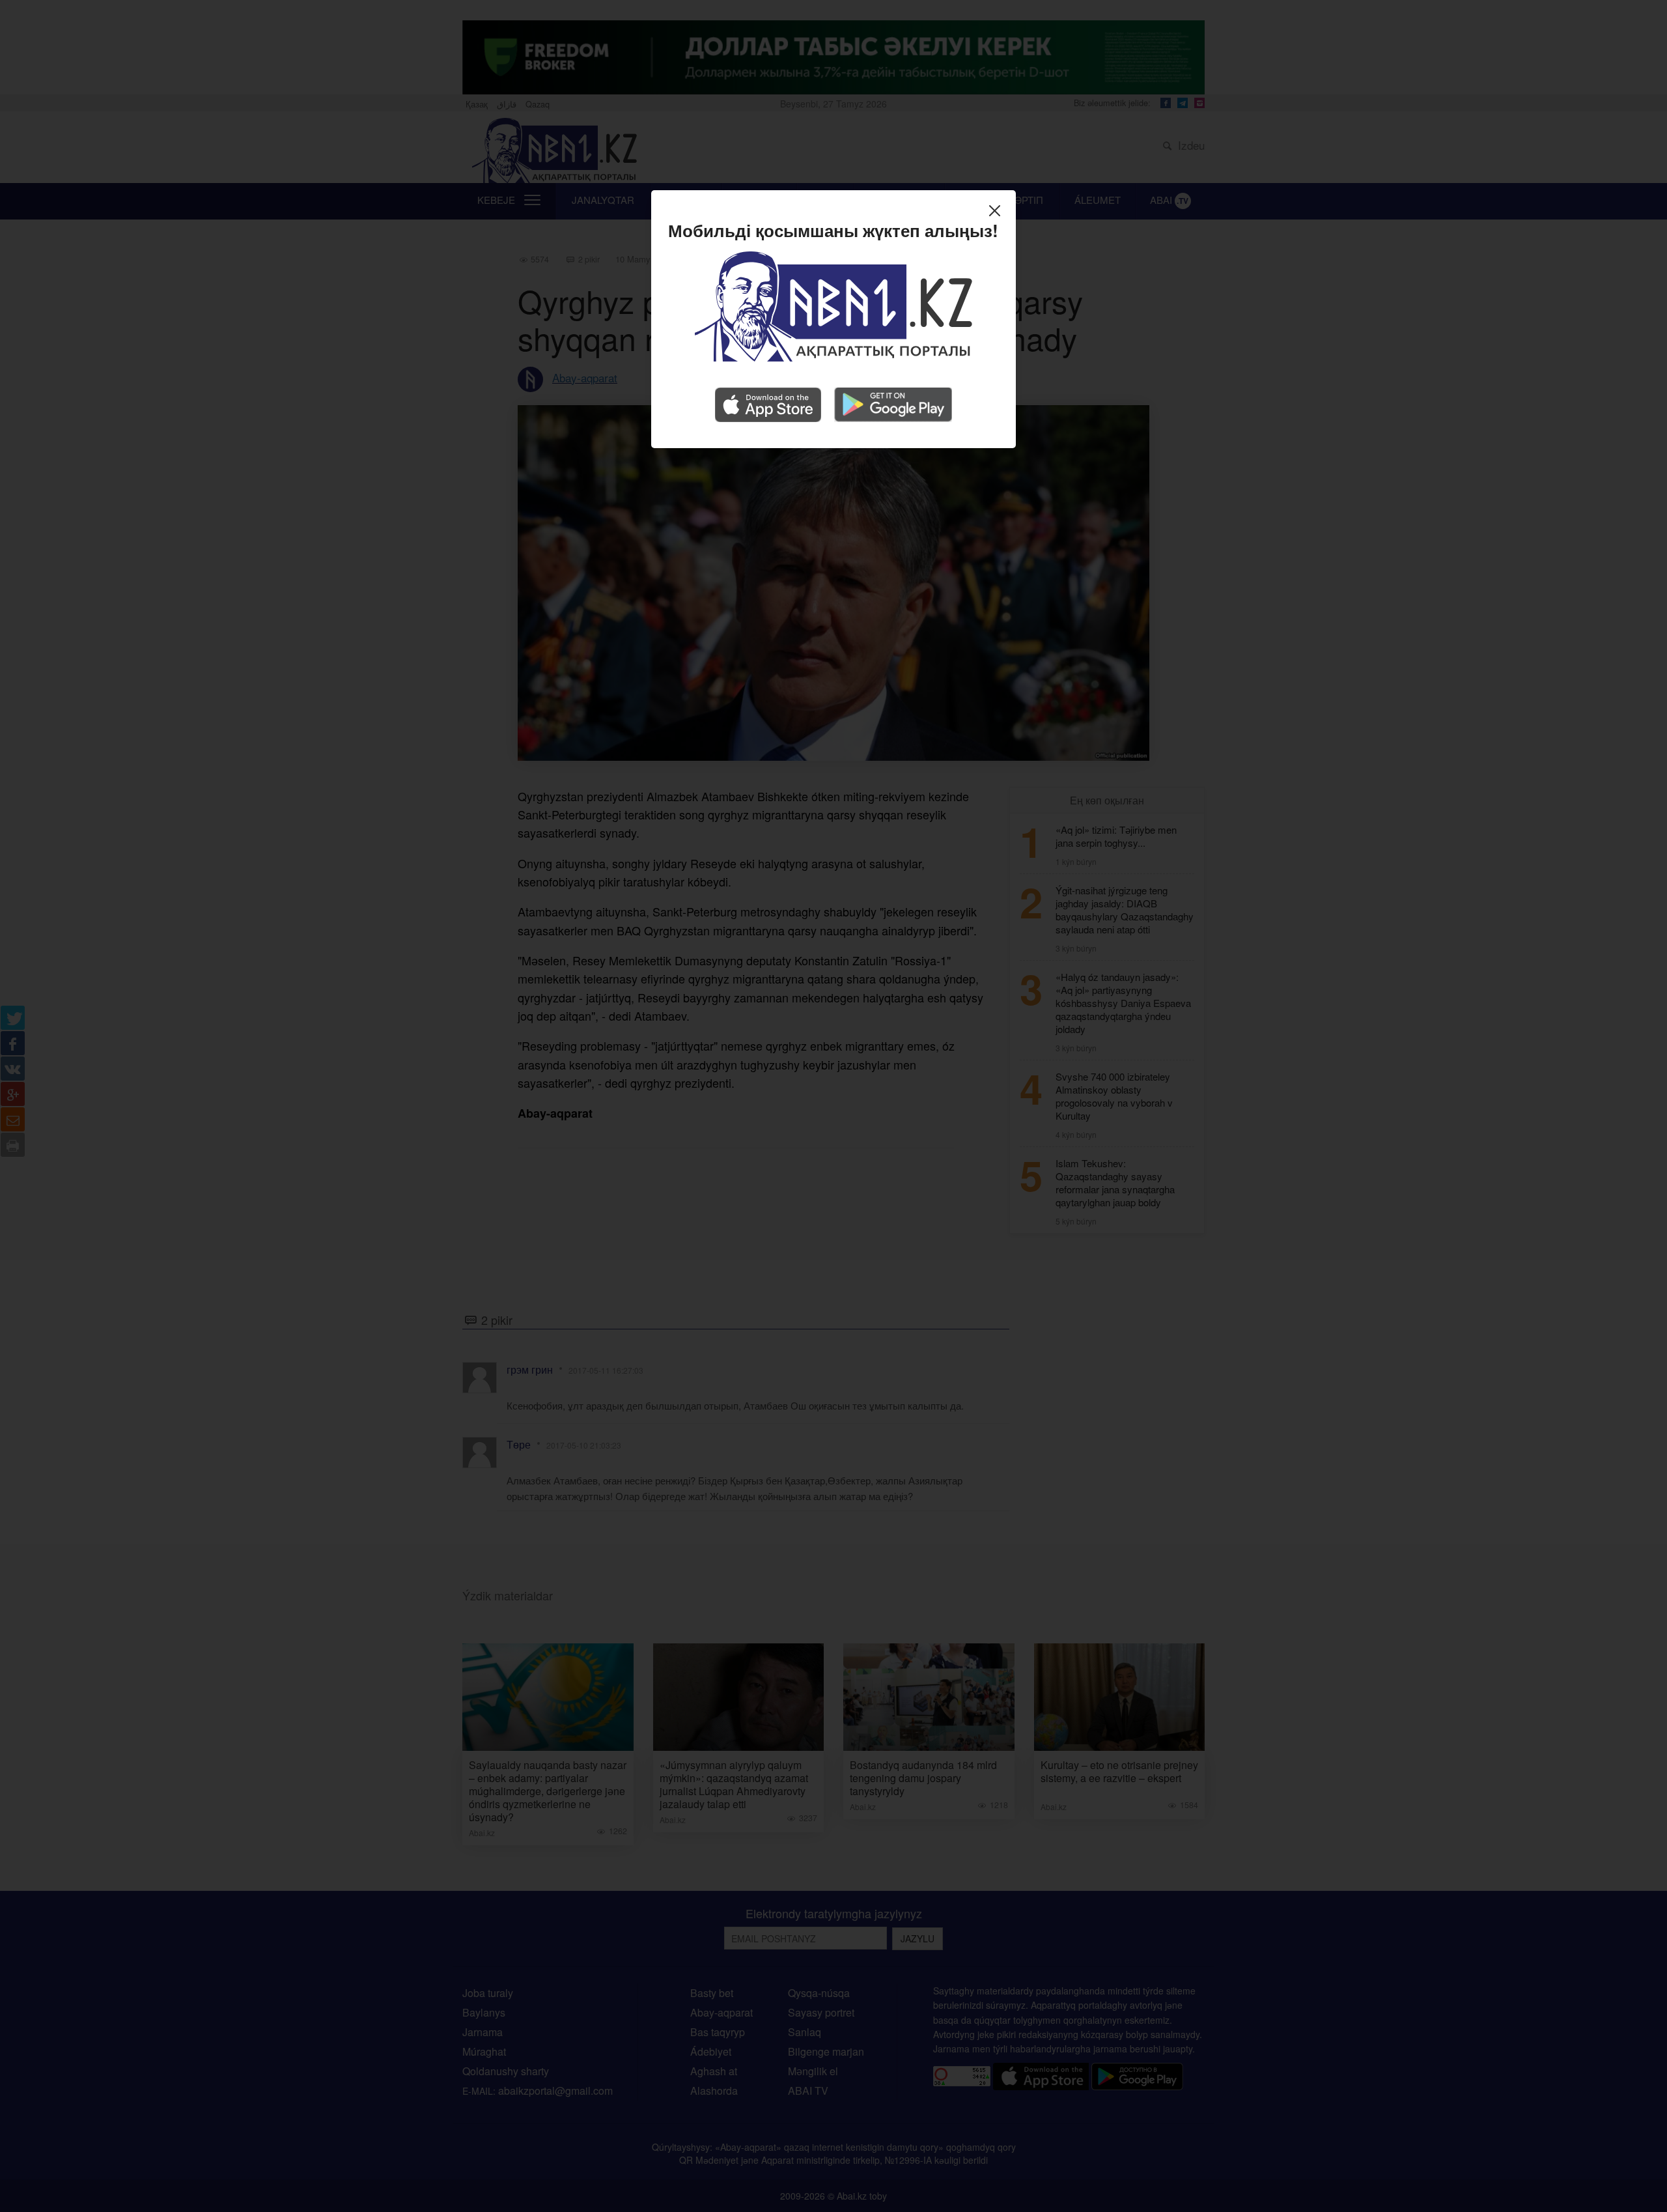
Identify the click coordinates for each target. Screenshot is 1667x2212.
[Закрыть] (998, 212)
